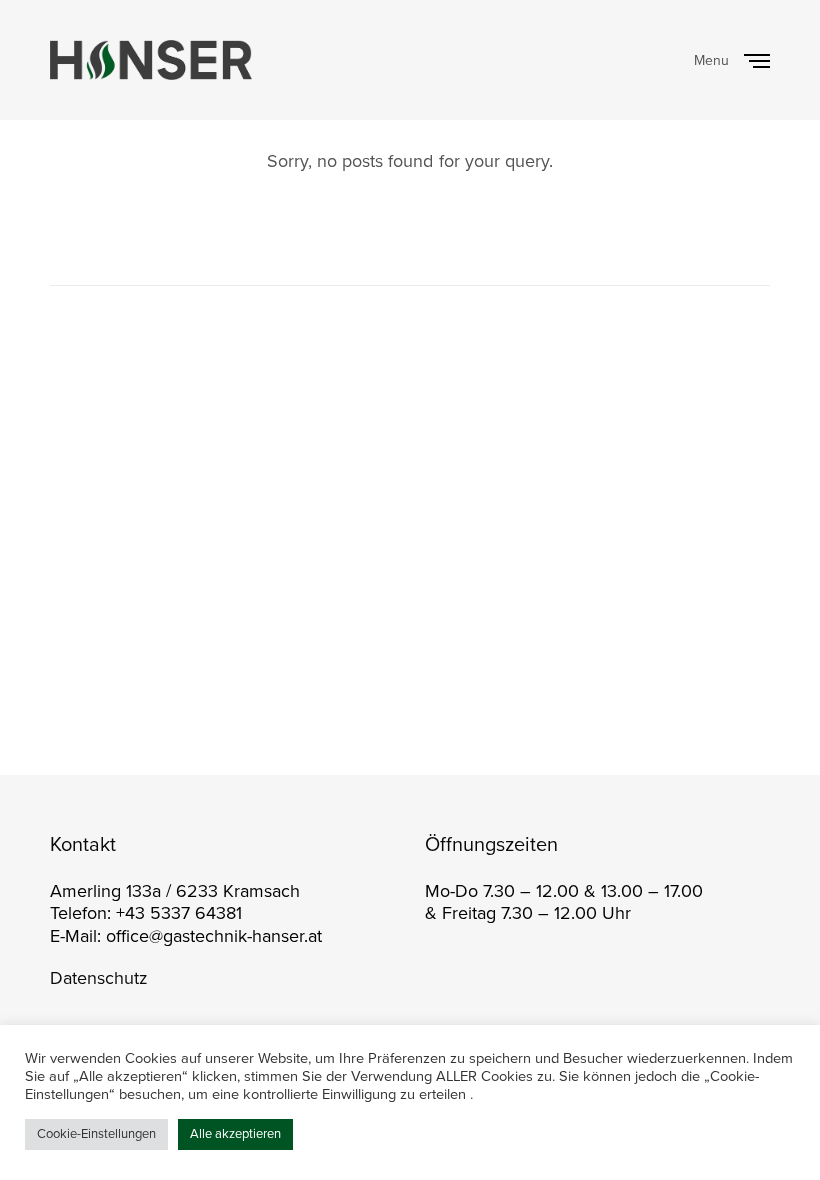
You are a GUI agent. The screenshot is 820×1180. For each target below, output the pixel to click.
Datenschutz (99, 978)
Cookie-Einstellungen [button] (96, 1134)
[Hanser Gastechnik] (151, 60)
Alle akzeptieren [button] (235, 1134)
